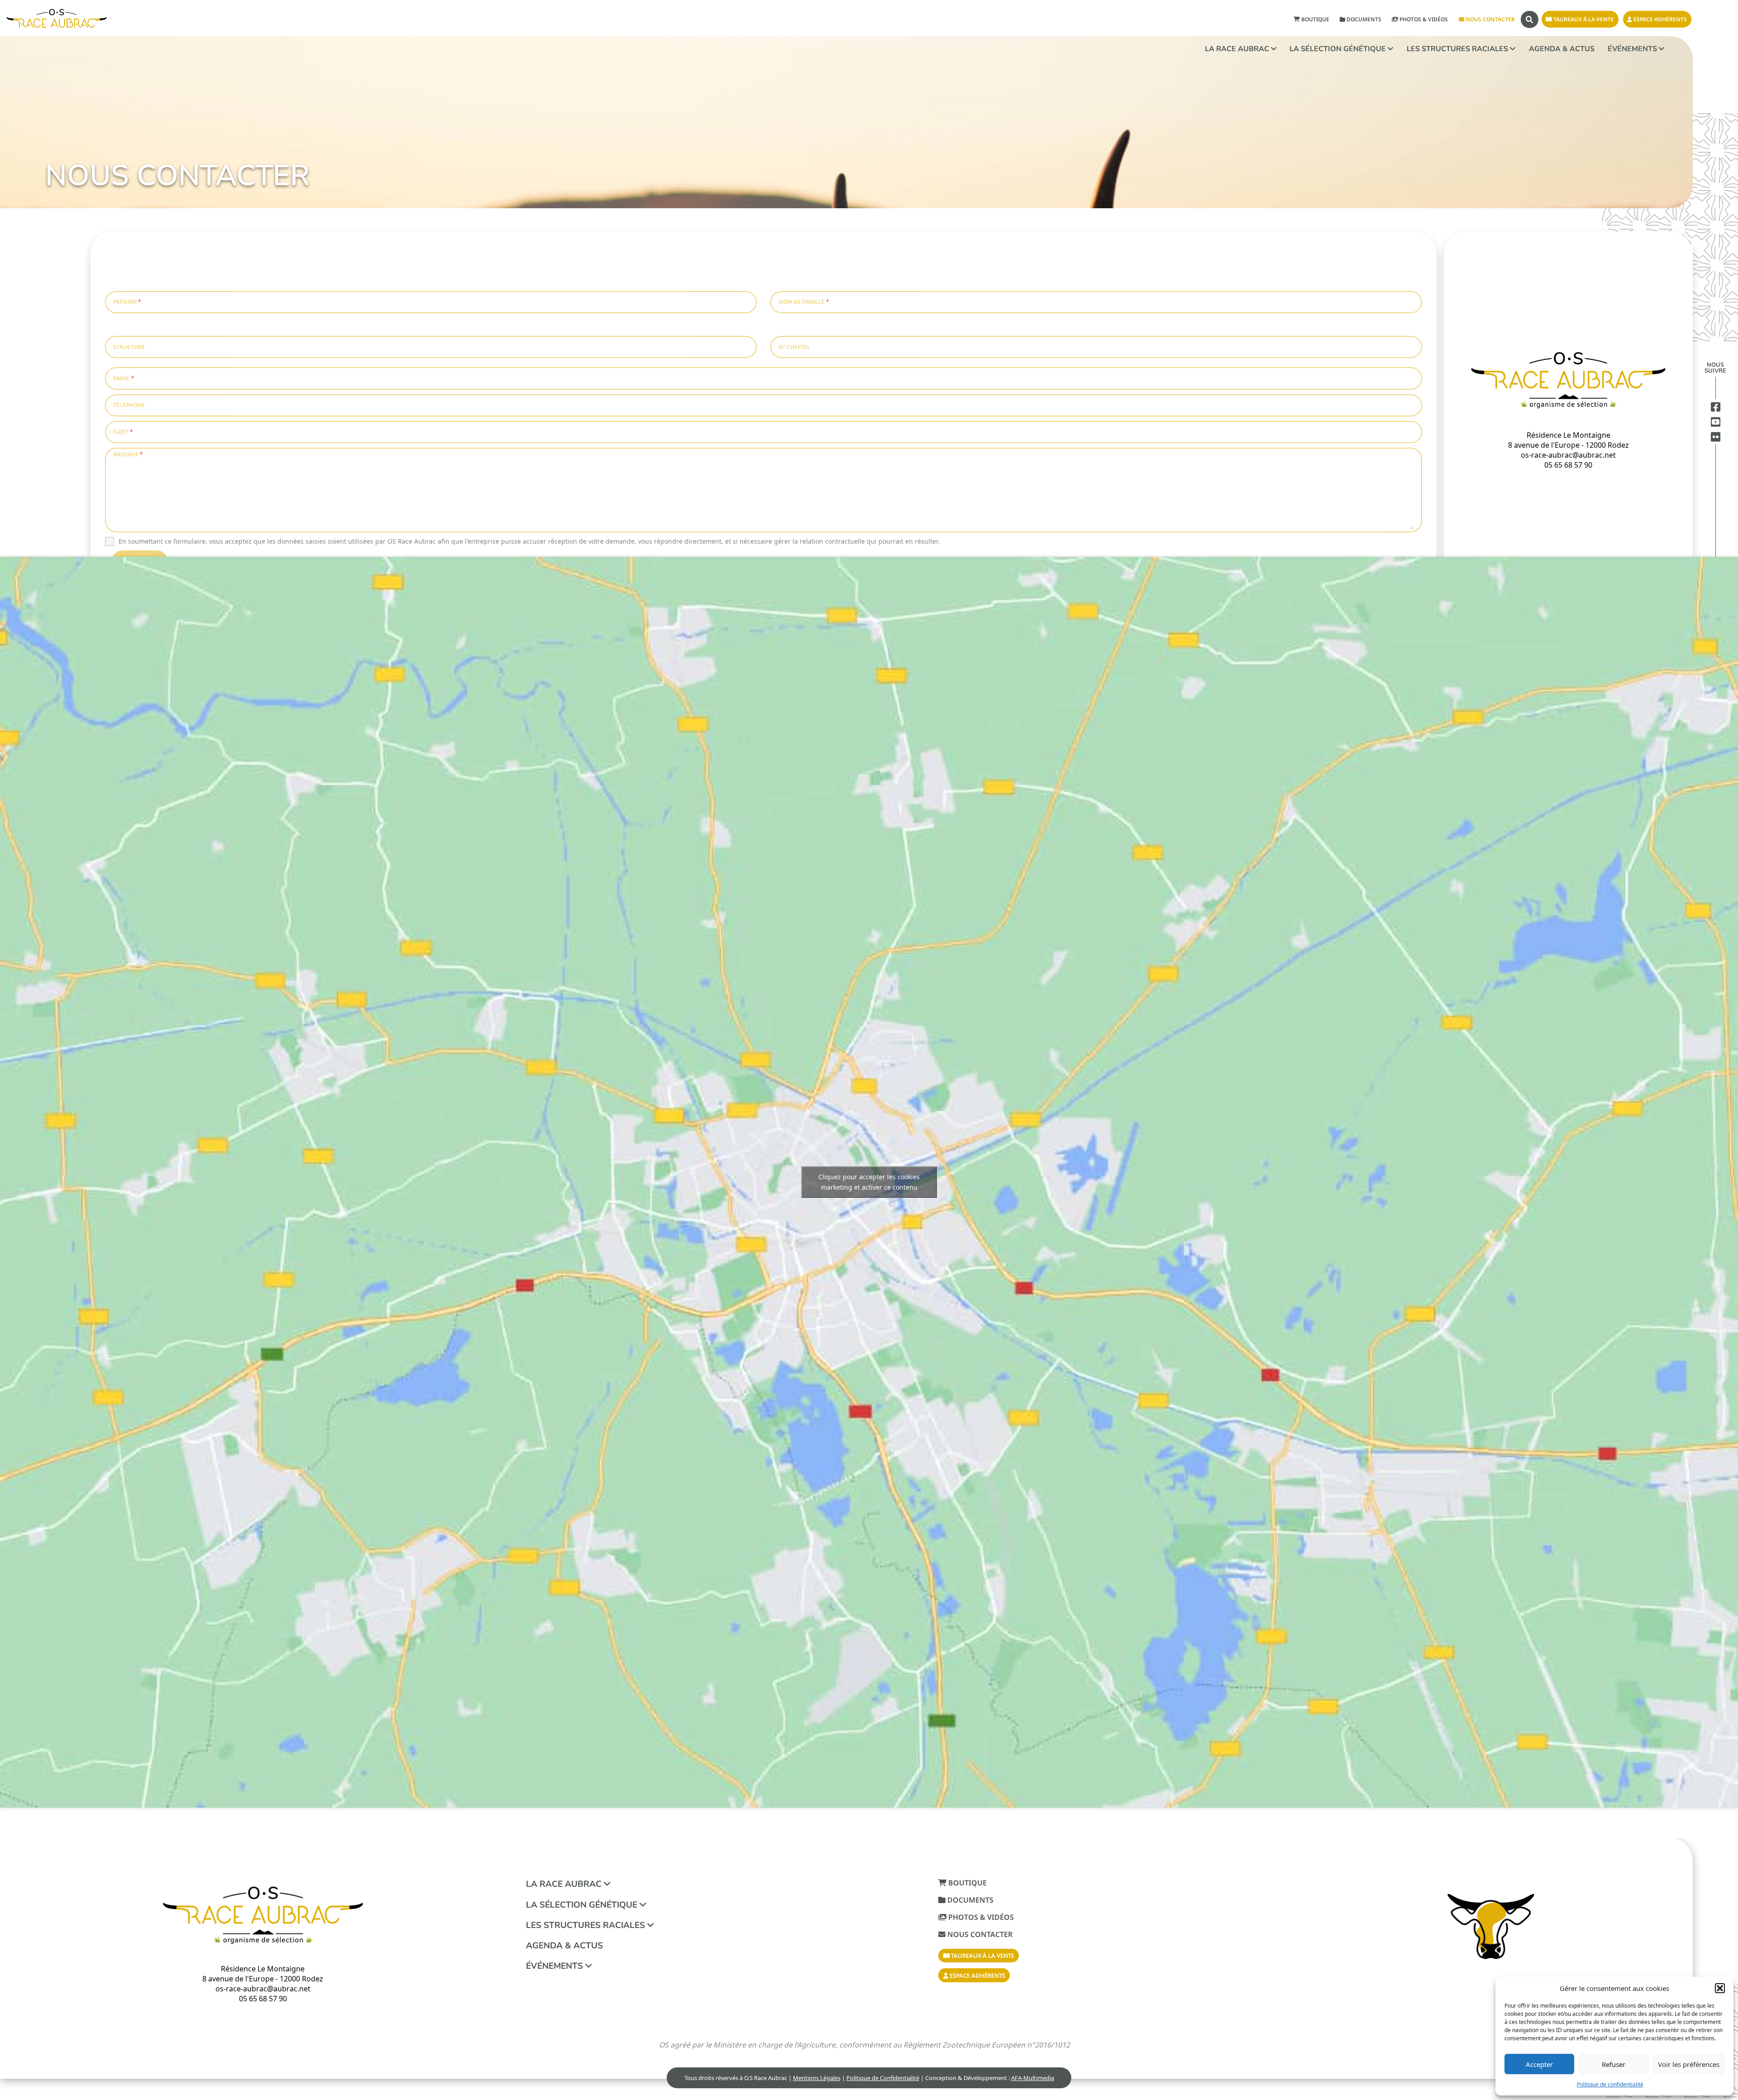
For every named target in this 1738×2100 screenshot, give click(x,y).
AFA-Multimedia (1033, 2078)
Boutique (1315, 19)
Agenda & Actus (1562, 49)
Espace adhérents (1659, 19)
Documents (1363, 19)
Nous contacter (1490, 19)
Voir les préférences (1689, 2064)
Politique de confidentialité (1610, 2084)
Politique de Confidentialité (883, 2078)
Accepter (1539, 2064)
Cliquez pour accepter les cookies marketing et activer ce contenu (869, 1182)
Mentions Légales (817, 2078)
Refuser (1614, 2064)
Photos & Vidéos (1423, 19)
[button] (1720, 1988)
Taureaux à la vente (1583, 19)
